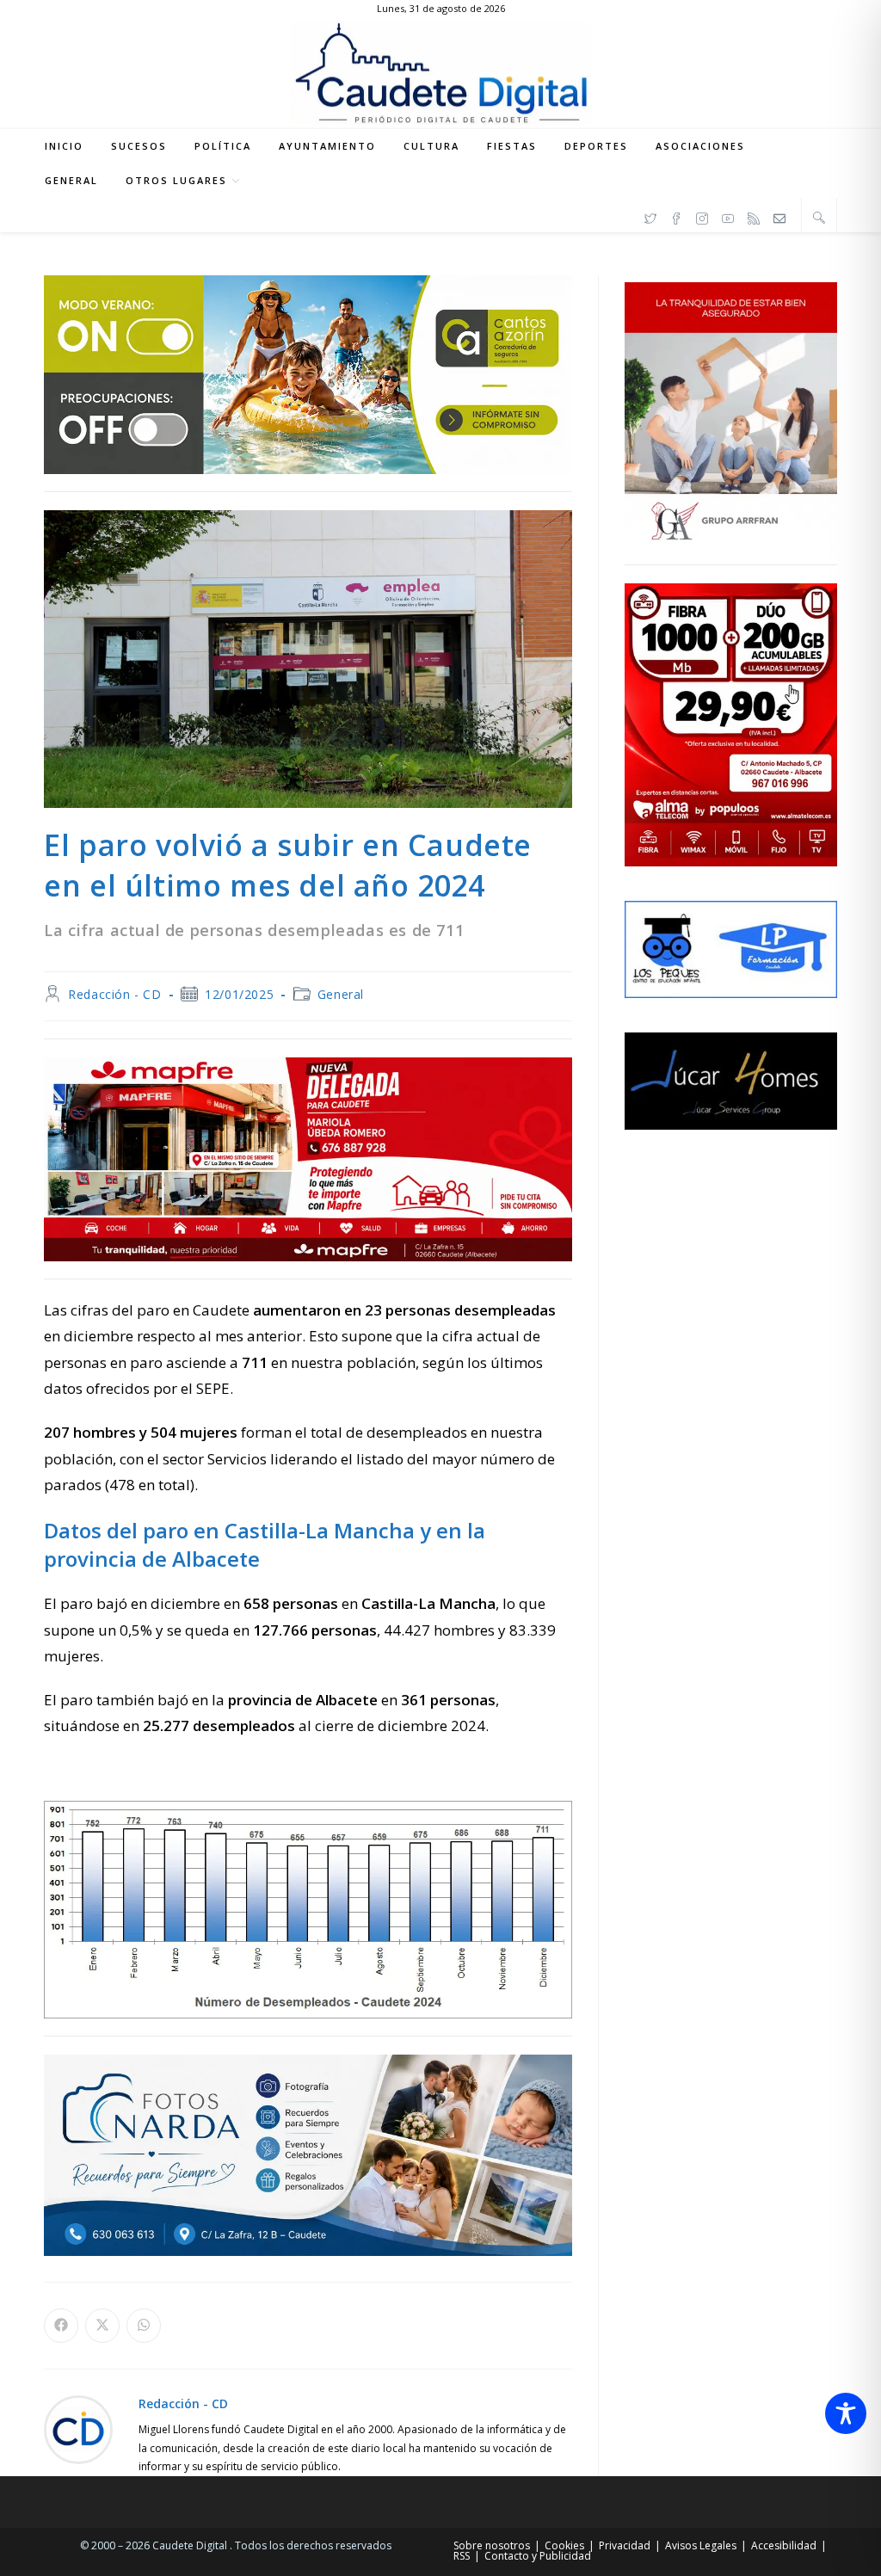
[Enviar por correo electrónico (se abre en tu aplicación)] (779, 216)
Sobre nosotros (492, 2545)
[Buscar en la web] (819, 217)
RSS (462, 2556)
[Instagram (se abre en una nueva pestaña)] (702, 216)
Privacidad (625, 2545)
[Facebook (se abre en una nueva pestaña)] (676, 216)
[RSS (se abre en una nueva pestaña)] (754, 216)
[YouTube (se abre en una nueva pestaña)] (728, 216)
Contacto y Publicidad (538, 2556)
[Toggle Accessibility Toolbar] (846, 2413)
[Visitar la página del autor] (78, 2428)
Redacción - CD (114, 994)
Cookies (564, 2545)
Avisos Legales (701, 2545)
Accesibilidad (784, 2545)
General (341, 994)
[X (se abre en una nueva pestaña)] (650, 216)
